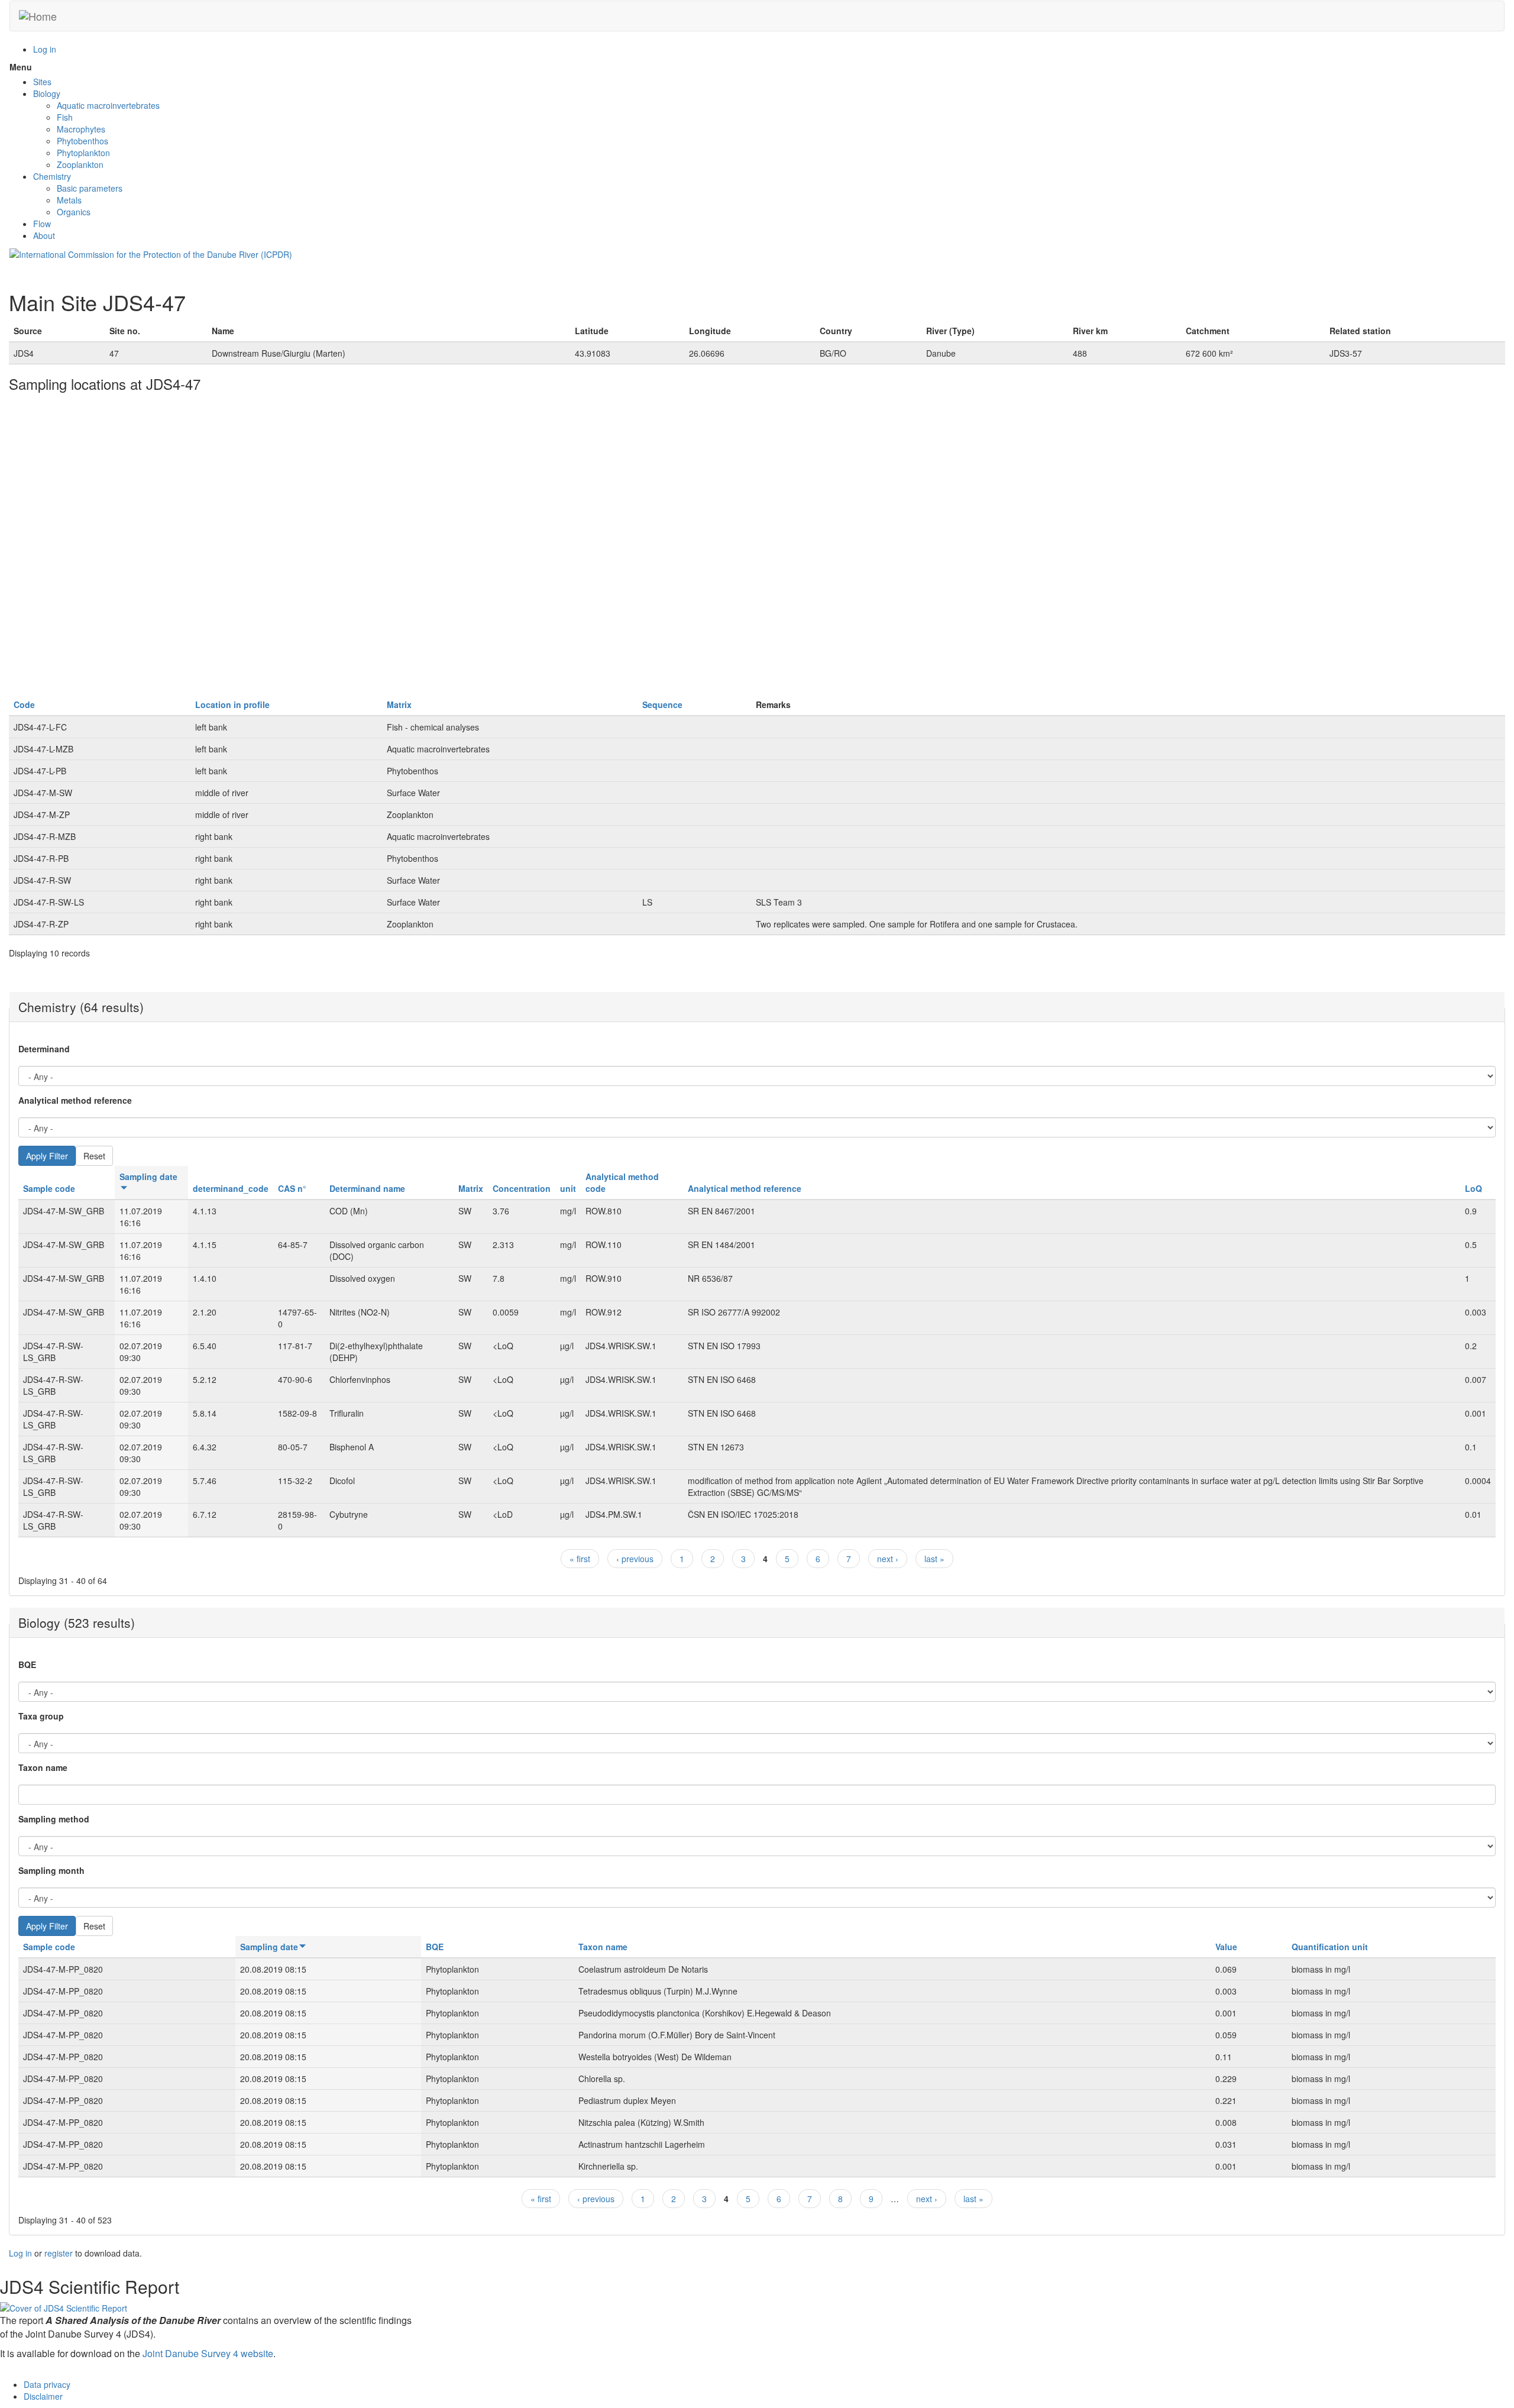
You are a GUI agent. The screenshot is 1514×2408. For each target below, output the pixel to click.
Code (24, 704)
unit (568, 1188)
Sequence (662, 704)
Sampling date (269, 1947)
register (59, 2253)
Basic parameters (90, 188)
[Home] (38, 16)
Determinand (44, 1049)
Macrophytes (81, 129)
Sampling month (51, 1870)
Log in (45, 49)
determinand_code (231, 1188)
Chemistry (52, 176)
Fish (65, 117)
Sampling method (54, 1819)
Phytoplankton (83, 153)
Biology (47, 93)
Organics (74, 212)
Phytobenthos (83, 141)
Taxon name (43, 1767)
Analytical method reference (75, 1100)
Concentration (522, 1188)
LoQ (1473, 1188)
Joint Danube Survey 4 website (208, 2353)
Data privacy (47, 2384)
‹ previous (635, 1559)
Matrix (399, 704)
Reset (94, 1156)
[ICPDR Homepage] (151, 253)
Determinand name (367, 1188)
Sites (42, 82)
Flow (42, 224)
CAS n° (292, 1188)
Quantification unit (1330, 1947)
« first (580, 1559)
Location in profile (232, 704)
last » (934, 1559)
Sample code (49, 1188)
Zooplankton (80, 164)
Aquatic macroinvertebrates (108, 105)
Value (1226, 1947)
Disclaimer (43, 2396)
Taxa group (41, 1716)
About (44, 235)
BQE (27, 1664)
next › (888, 1559)
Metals (69, 200)
